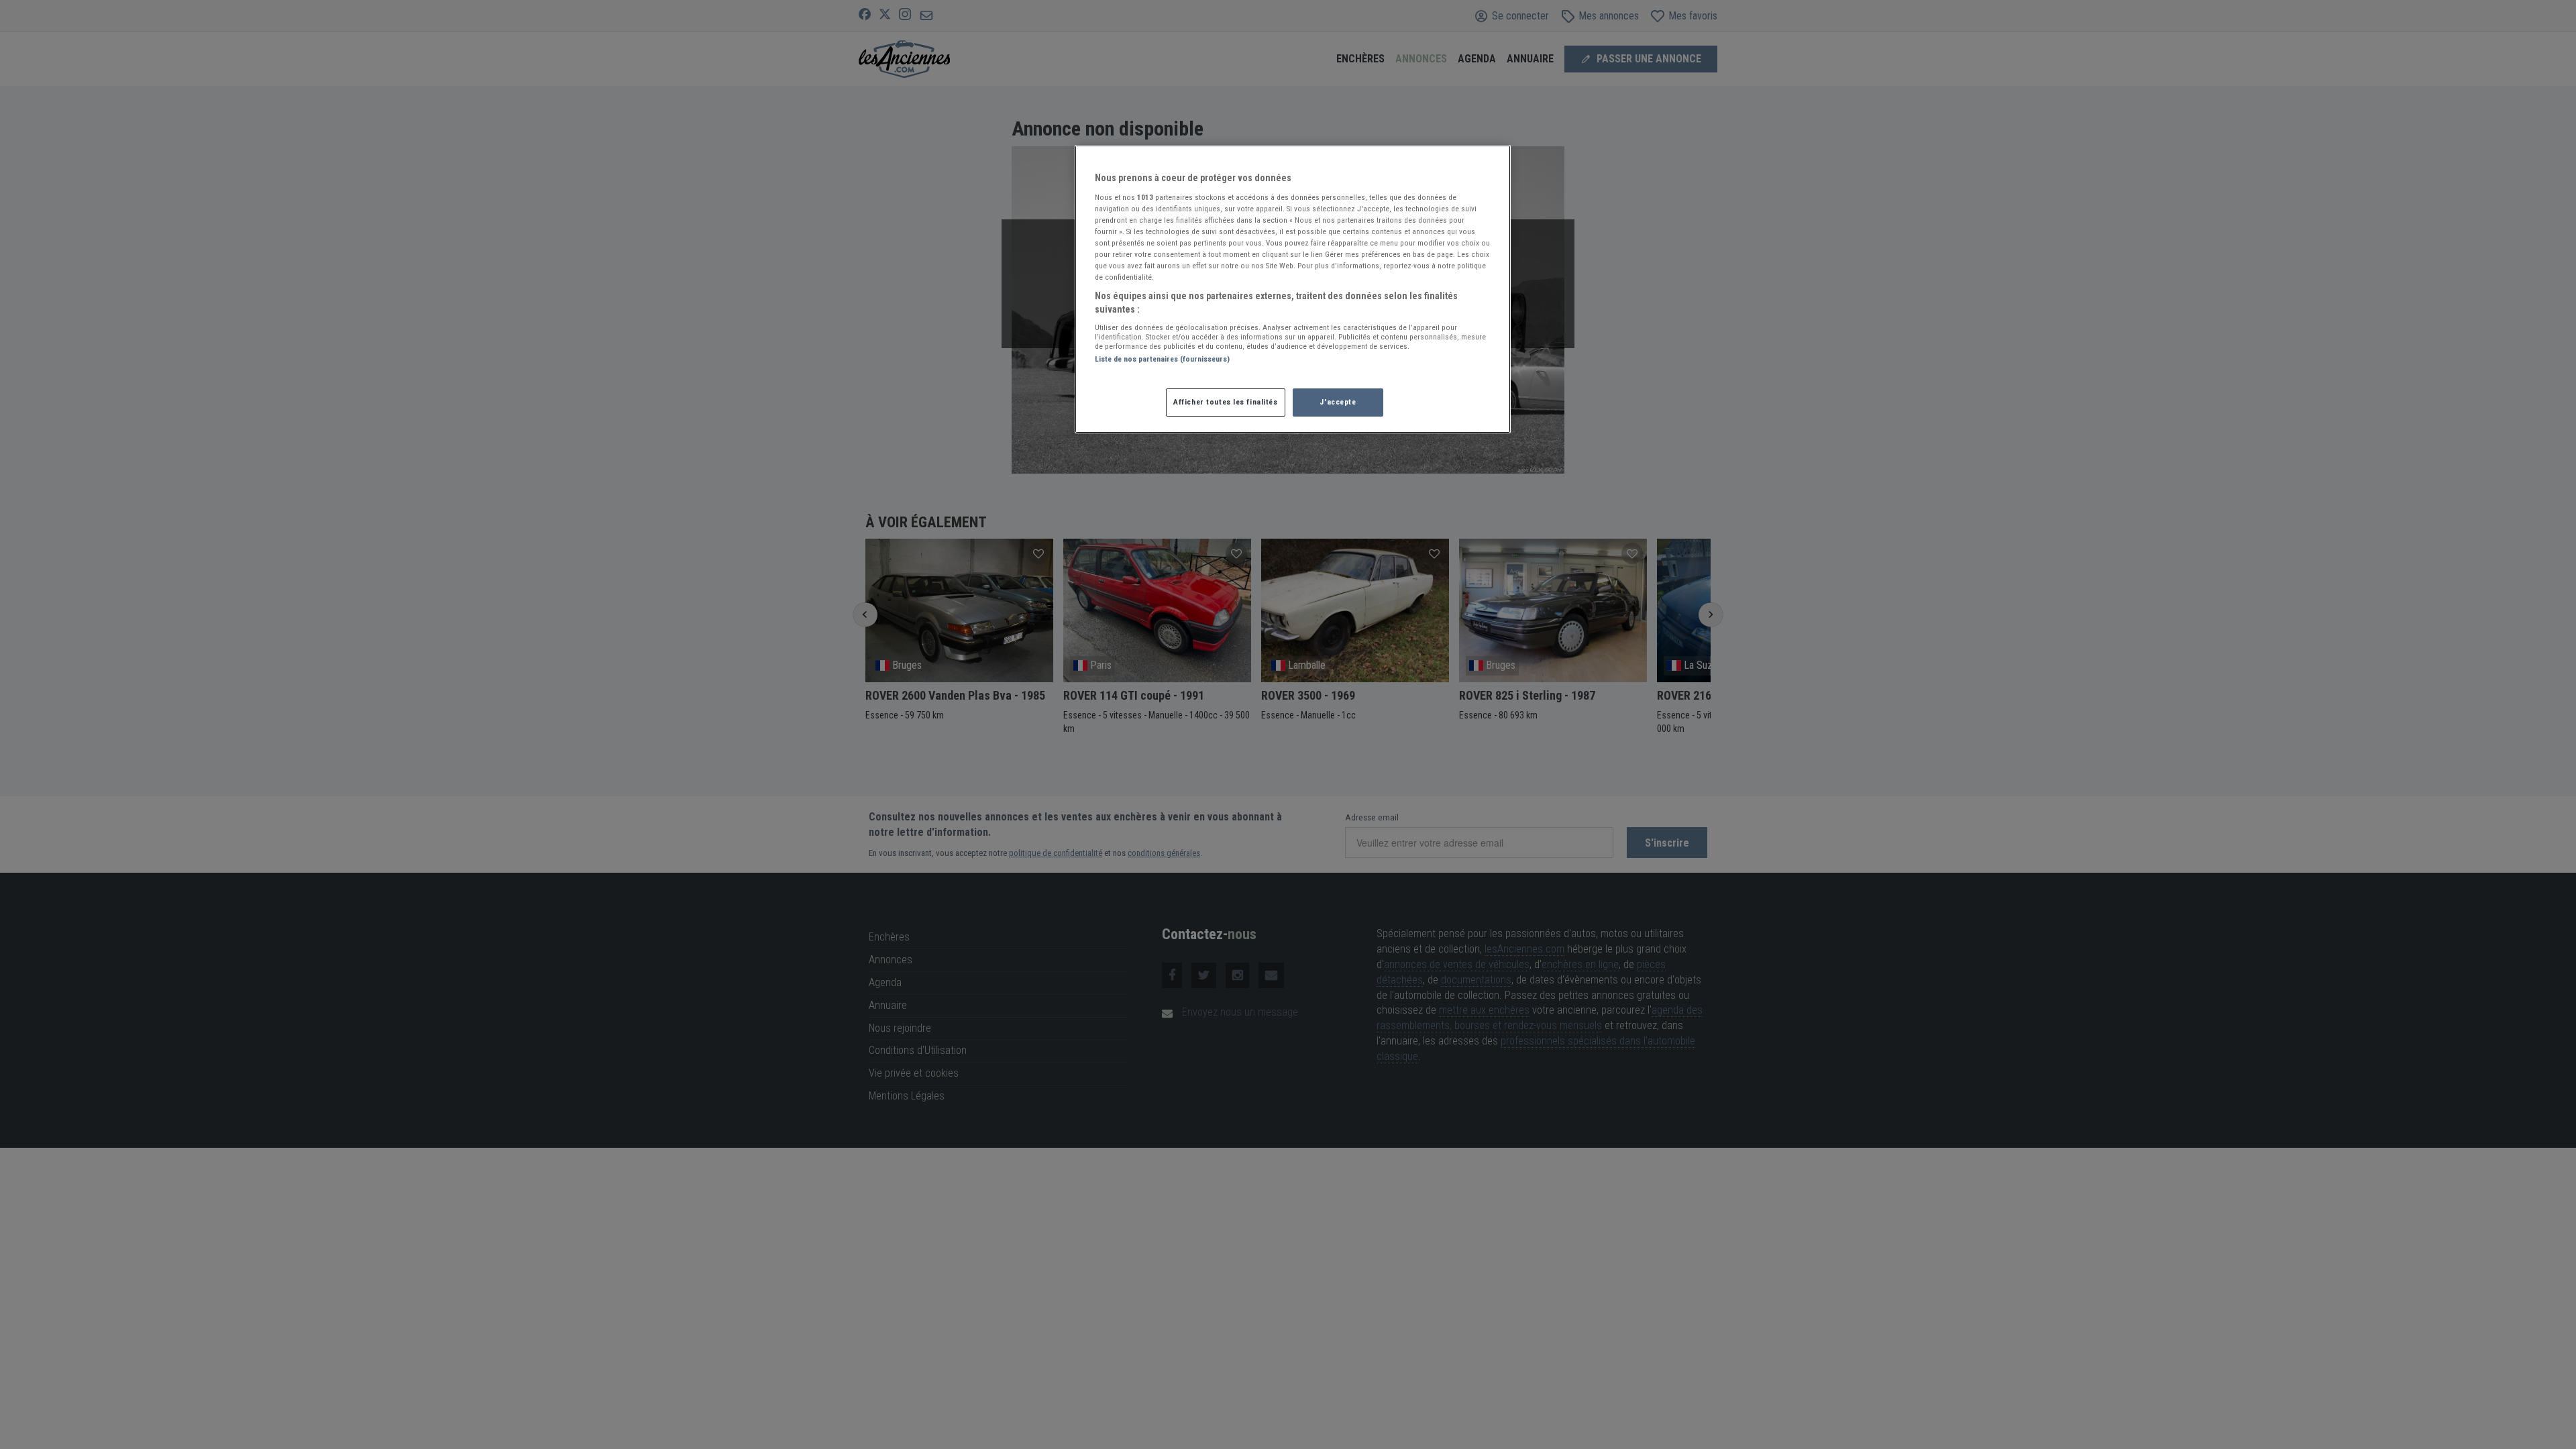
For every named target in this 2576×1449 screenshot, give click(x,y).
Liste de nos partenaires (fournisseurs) (1162, 359)
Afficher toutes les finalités (1226, 402)
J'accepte (1338, 402)
